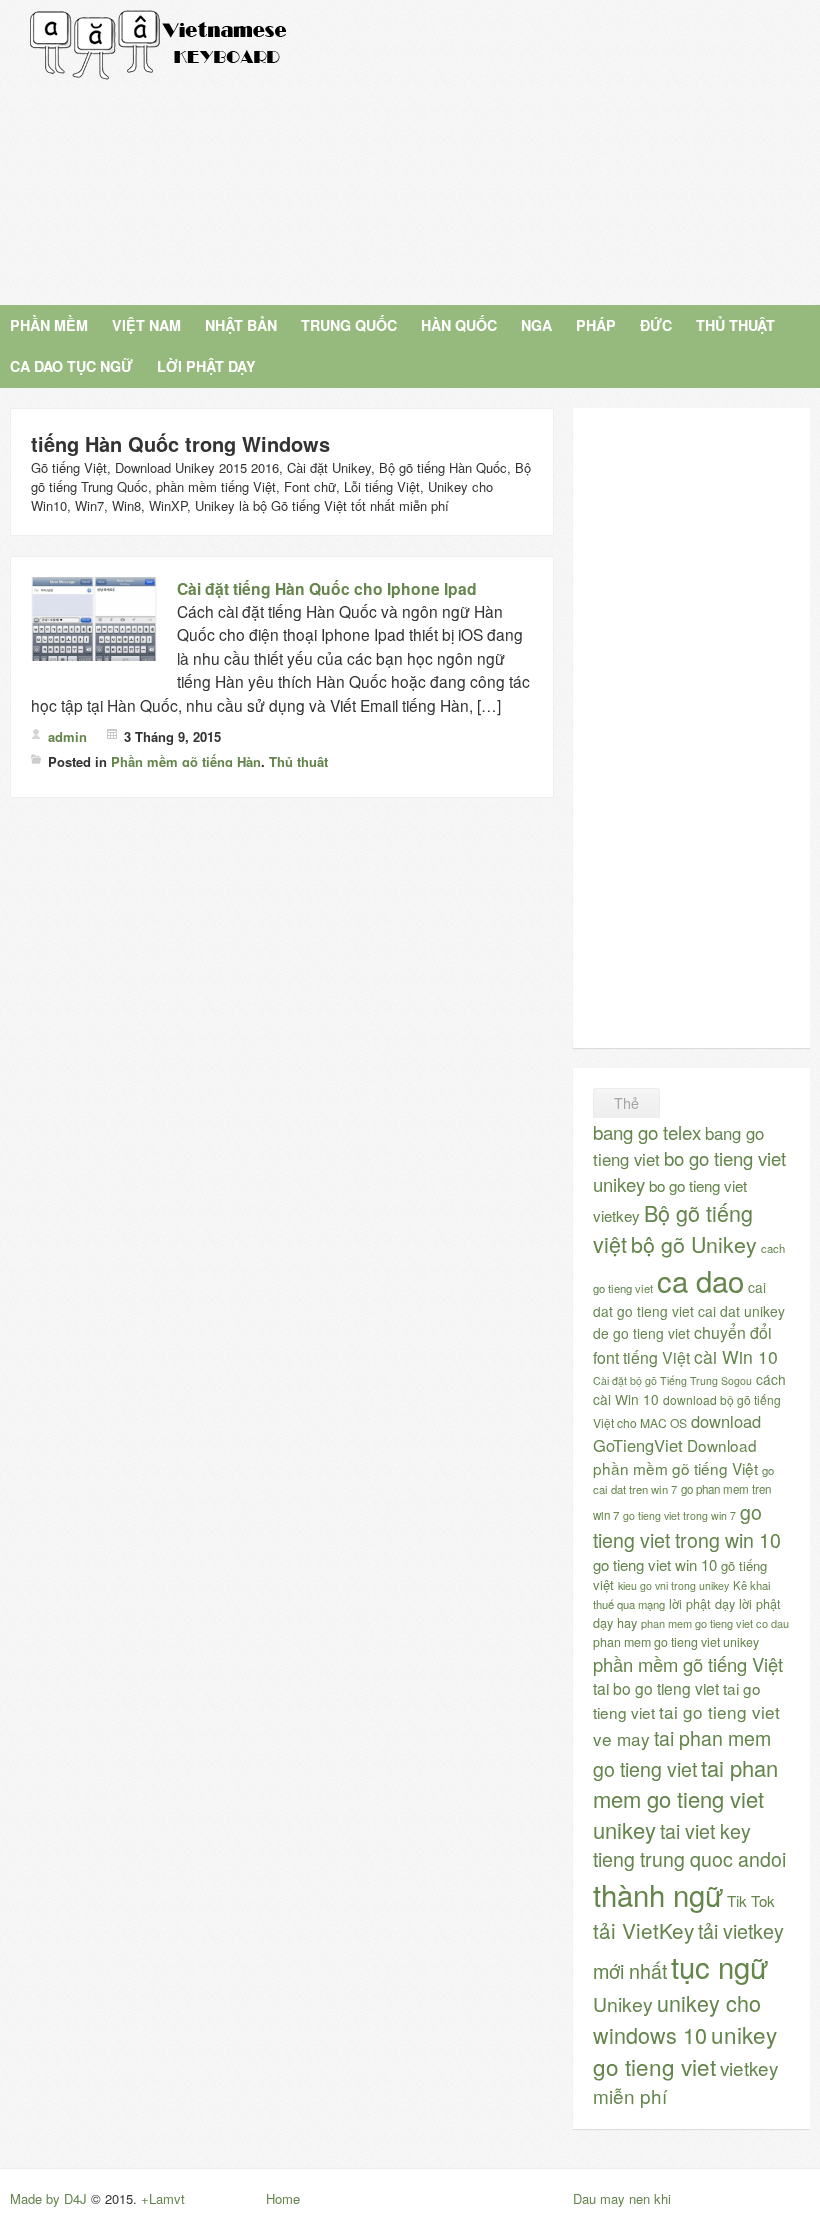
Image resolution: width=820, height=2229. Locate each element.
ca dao (700, 1280)
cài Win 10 (736, 1356)
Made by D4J (48, 2198)
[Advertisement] (538, 150)
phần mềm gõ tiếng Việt (688, 1664)
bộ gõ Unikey (694, 1243)
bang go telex (647, 1131)
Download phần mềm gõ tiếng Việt (675, 1456)
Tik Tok (751, 1900)
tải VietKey (643, 1930)
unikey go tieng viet (685, 2050)
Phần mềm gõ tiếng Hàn (186, 761)
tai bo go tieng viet (656, 1688)
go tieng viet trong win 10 (687, 1526)
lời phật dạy (702, 1604)
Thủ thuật (298, 761)
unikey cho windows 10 (677, 2018)
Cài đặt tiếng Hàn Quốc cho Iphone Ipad (327, 588)
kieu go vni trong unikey (673, 1585)
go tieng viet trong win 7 (679, 1515)
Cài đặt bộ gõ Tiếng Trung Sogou (672, 1380)
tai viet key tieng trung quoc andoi (689, 1845)
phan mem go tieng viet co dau (715, 1623)
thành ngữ (658, 1894)
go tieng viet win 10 (655, 1564)
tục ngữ (719, 1966)
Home (283, 2198)
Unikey (623, 2004)
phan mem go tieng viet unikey (676, 1642)
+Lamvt (163, 2198)
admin (67, 736)
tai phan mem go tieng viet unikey (685, 1798)
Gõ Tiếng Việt (159, 45)
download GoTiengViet (677, 1433)
